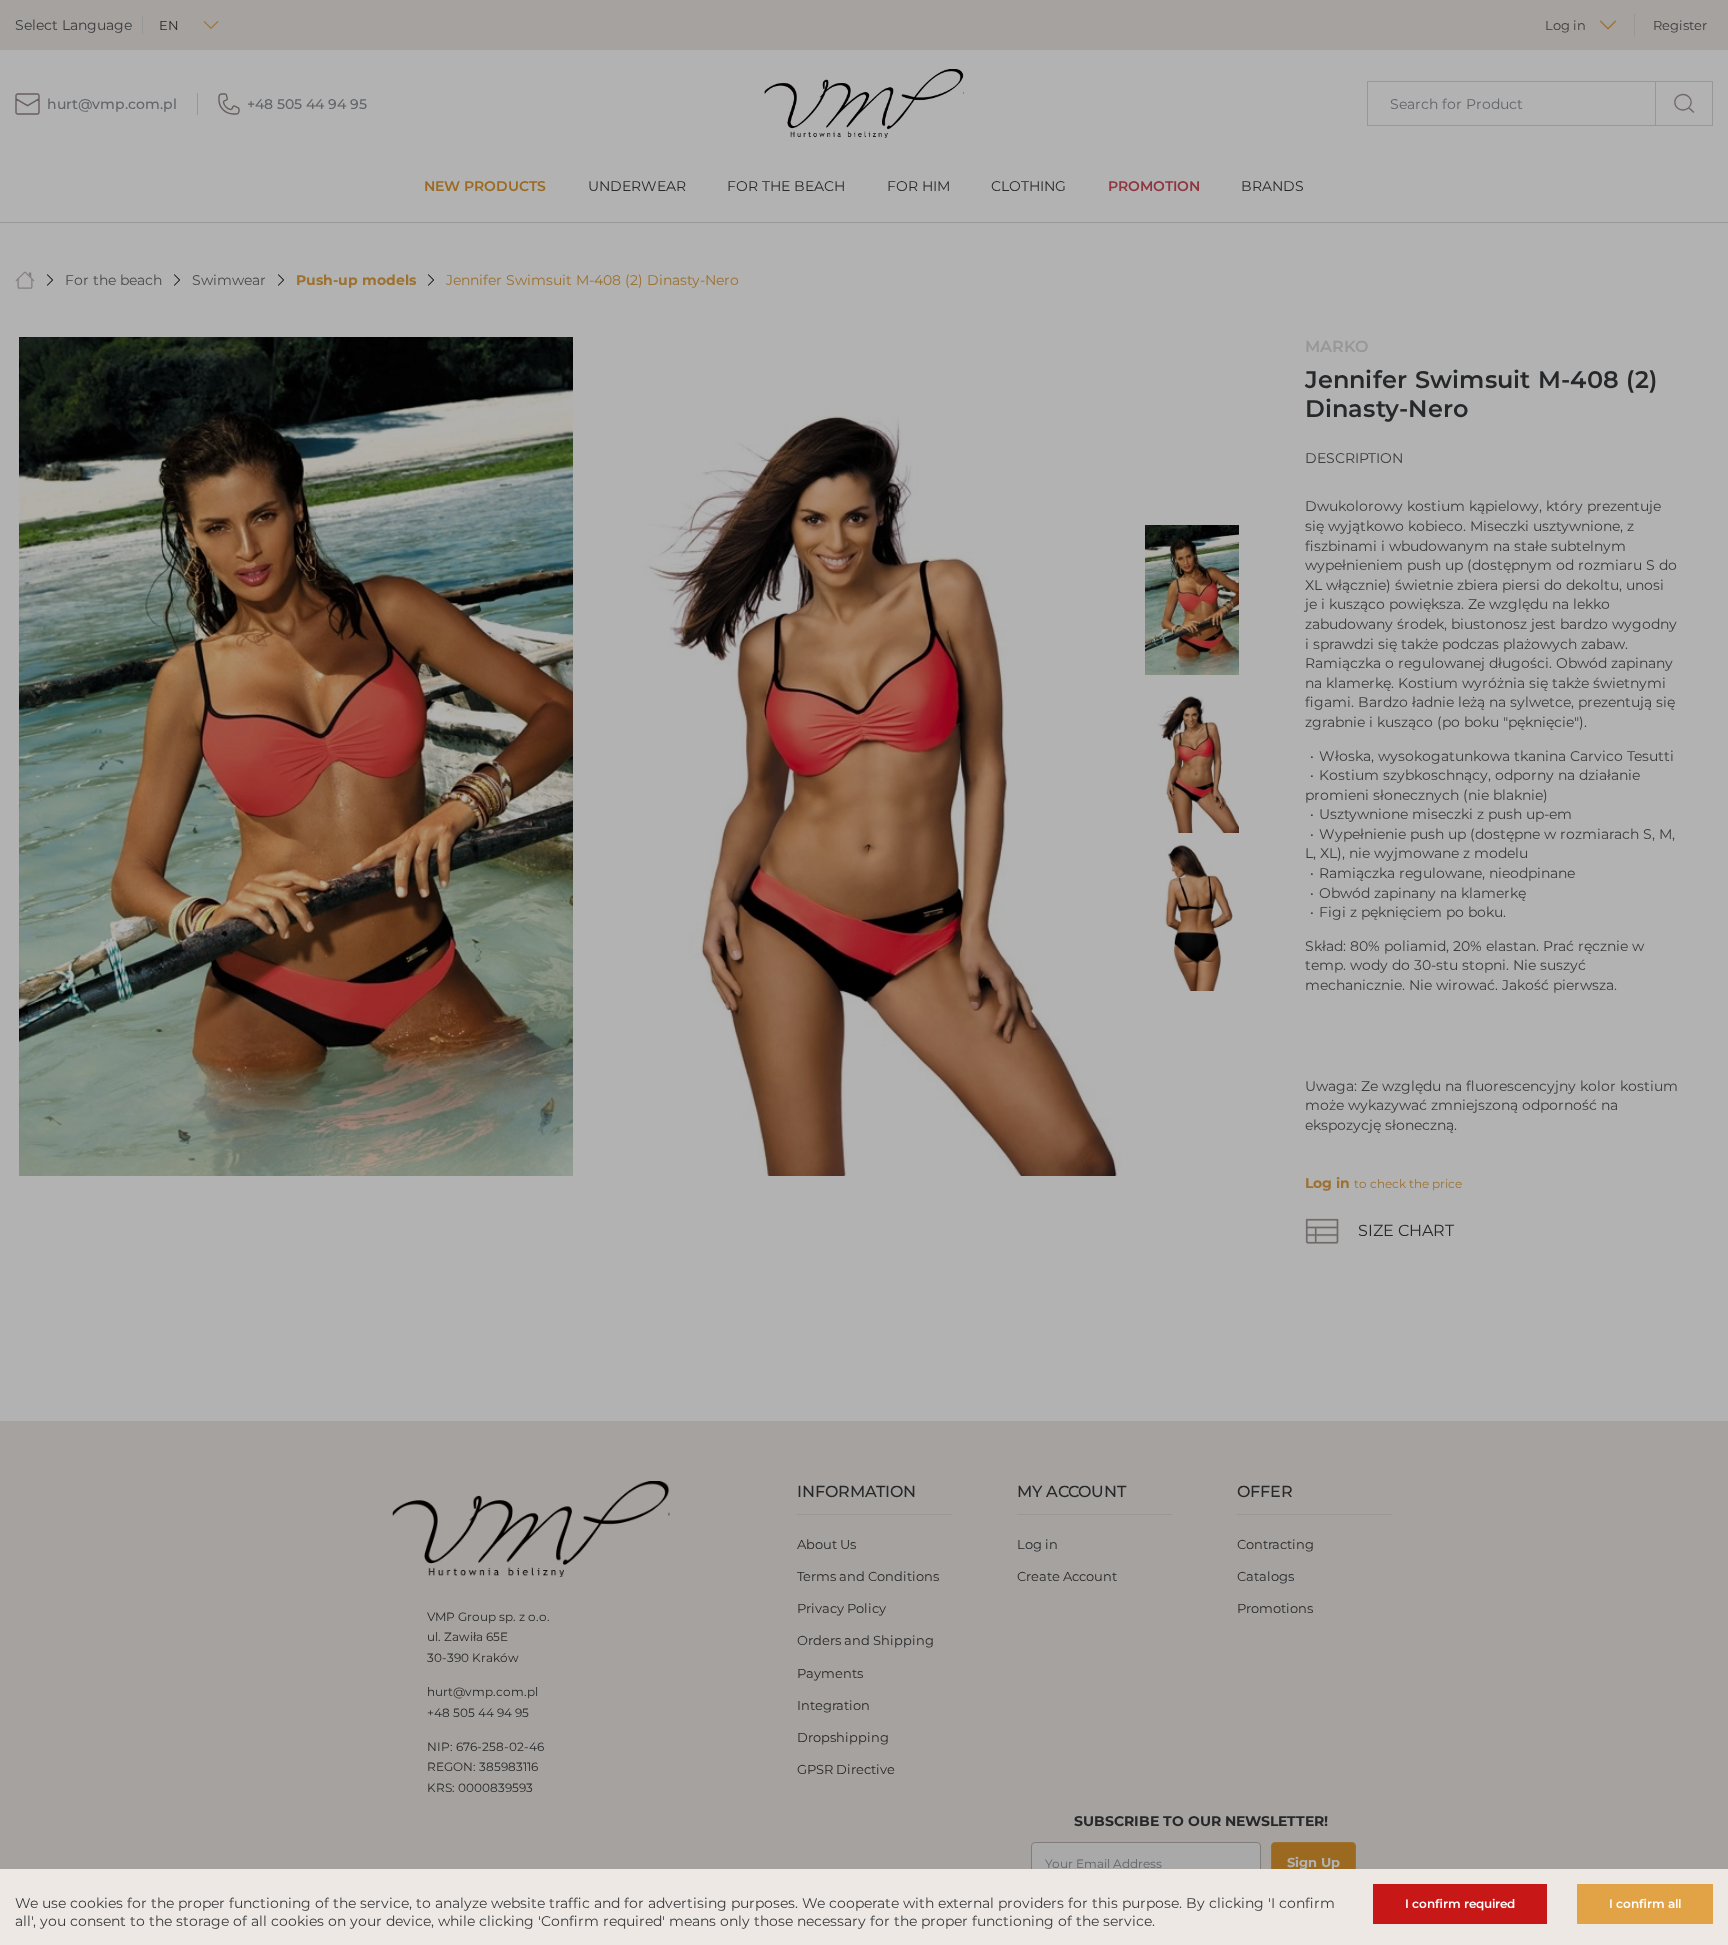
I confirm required (1460, 1903)
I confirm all (1645, 1903)
